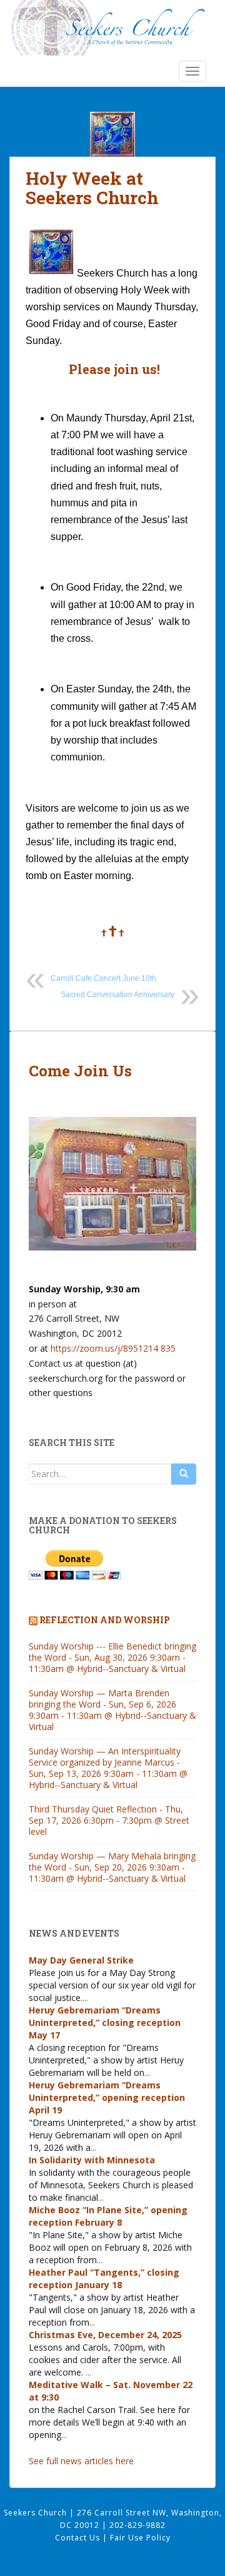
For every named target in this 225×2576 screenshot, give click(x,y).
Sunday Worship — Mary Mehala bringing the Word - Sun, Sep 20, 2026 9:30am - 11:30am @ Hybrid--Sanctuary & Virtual (112, 1867)
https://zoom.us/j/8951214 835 (113, 1348)
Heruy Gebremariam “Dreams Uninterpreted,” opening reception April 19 (107, 2097)
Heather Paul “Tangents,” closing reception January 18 (104, 2279)
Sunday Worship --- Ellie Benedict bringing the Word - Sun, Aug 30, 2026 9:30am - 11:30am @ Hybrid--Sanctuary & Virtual (112, 1657)
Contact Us (79, 2538)
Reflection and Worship (105, 1620)
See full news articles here (81, 2461)
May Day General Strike (81, 1960)
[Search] (184, 1474)
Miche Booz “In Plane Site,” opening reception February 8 (108, 2216)
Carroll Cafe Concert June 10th (103, 978)
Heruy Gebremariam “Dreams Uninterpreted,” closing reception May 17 (105, 2023)
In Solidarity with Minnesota (92, 2160)
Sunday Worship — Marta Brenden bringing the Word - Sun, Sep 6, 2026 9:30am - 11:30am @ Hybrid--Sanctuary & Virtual (112, 1710)
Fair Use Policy (140, 2538)
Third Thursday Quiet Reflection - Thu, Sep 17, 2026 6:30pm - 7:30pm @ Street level (109, 1820)
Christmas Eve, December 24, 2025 (105, 2335)
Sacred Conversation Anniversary (117, 995)
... (85, 1998)
